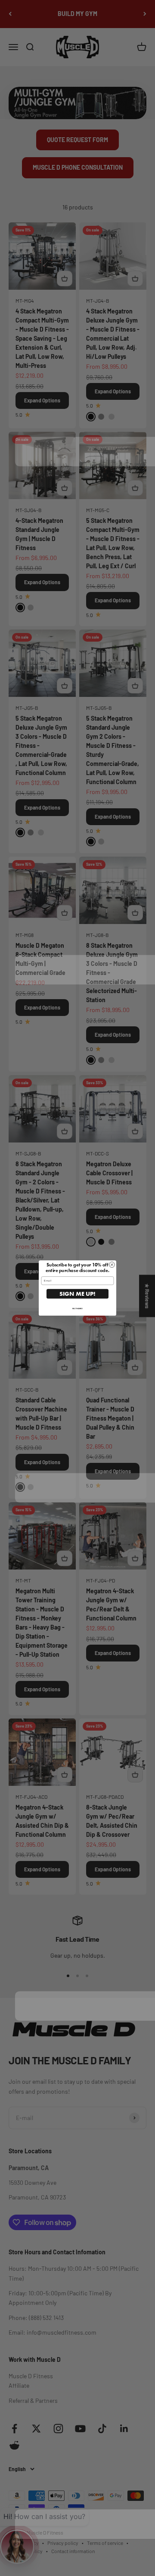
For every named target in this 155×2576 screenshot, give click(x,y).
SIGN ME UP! (77, 1294)
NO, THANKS (77, 1309)
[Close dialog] (112, 1265)
